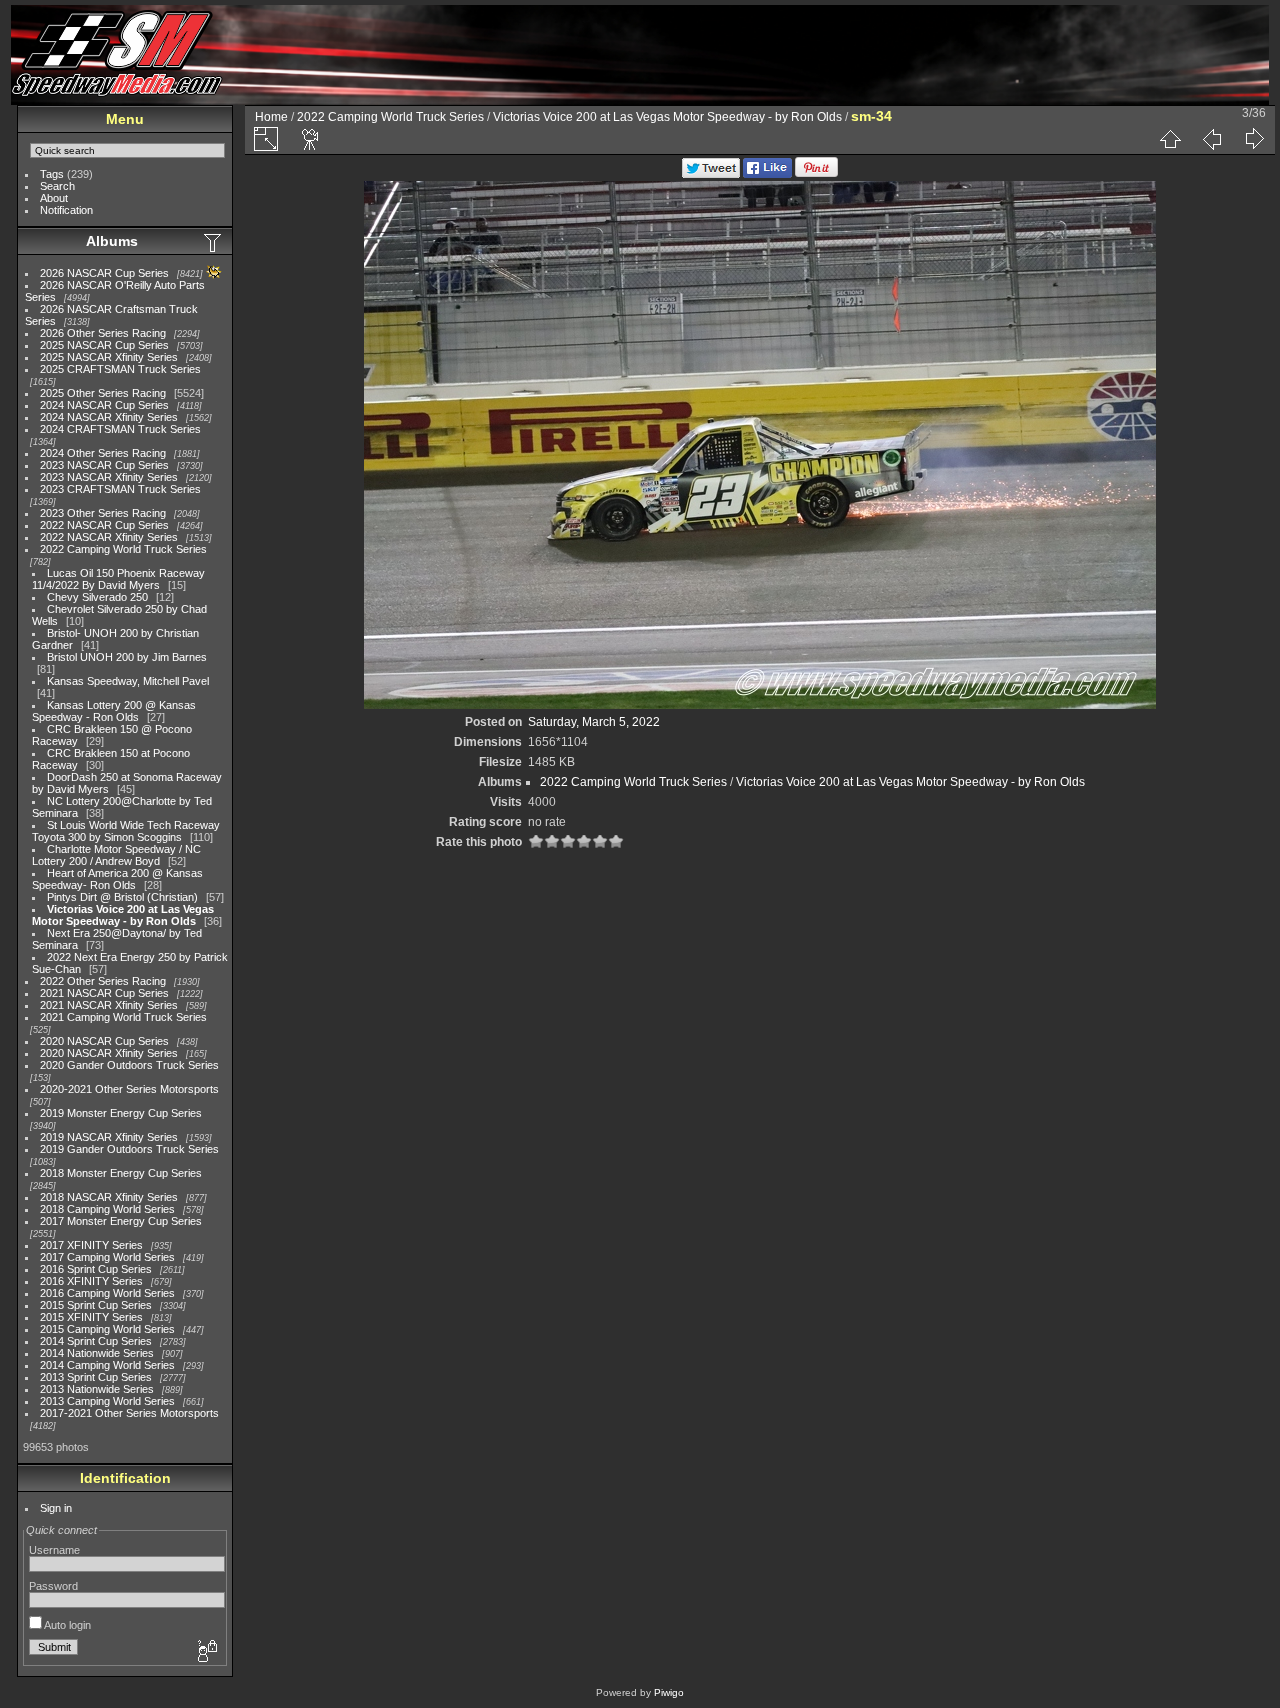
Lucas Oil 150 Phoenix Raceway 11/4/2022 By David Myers (118, 579)
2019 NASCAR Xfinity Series (109, 1137)
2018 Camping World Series (107, 1209)
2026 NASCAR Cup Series (104, 273)
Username (54, 1550)
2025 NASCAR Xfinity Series (109, 357)
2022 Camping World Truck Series (123, 549)
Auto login (66, 1625)
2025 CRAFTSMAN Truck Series (120, 369)
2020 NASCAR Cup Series (104, 1041)
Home (271, 117)
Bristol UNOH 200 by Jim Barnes (127, 657)
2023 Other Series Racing (103, 513)
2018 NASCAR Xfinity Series (109, 1197)
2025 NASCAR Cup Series (104, 345)
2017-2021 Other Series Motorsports (129, 1413)
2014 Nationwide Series (97, 1353)
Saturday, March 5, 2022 (594, 722)
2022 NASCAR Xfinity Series (109, 537)
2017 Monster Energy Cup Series (121, 1221)
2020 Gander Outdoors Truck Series (129, 1065)
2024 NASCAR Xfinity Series (109, 417)
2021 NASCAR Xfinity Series (109, 1005)
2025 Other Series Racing (103, 393)
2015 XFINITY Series (91, 1317)
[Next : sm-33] (1254, 139)
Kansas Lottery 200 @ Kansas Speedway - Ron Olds (114, 711)
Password (53, 1586)
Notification (66, 210)
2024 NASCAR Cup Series (104, 405)
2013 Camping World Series (107, 1401)
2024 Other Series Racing (103, 453)
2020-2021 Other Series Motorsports (129, 1089)
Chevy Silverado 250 (97, 597)
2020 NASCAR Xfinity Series (109, 1053)
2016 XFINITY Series (91, 1281)
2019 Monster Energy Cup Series (121, 1113)
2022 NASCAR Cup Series (104, 525)
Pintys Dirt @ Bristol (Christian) (122, 897)
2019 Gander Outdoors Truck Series (129, 1149)
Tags (52, 174)
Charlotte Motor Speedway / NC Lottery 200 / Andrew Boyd (116, 855)
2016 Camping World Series (107, 1293)
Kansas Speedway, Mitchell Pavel (128, 681)
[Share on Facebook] (767, 174)
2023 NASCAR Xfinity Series (109, 477)
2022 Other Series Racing (103, 981)
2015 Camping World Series (107, 1329)
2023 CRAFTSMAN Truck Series (120, 489)
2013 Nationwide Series (97, 1389)
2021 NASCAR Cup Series (104, 993)
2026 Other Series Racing (103, 333)
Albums (112, 241)
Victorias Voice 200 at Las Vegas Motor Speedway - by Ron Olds (123, 915)
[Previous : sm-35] (1212, 139)
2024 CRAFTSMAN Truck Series (120, 429)
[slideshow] (311, 139)
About (54, 198)
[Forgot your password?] (206, 1652)
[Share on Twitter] (711, 174)
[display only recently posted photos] (214, 242)
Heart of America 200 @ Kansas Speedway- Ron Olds (117, 879)
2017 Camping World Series (107, 1257)
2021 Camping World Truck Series (123, 1017)
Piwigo (669, 1692)
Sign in (56, 1508)
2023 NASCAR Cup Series (104, 465)
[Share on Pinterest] (816, 174)
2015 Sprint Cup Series (96, 1305)
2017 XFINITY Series (91, 1245)
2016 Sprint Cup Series (96, 1269)
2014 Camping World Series (107, 1365)
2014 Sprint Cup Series (96, 1341)
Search (57, 186)
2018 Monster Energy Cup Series (121, 1173)
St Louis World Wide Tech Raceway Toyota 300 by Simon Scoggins (126, 831)
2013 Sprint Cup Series (96, 1377)
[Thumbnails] (1170, 139)
